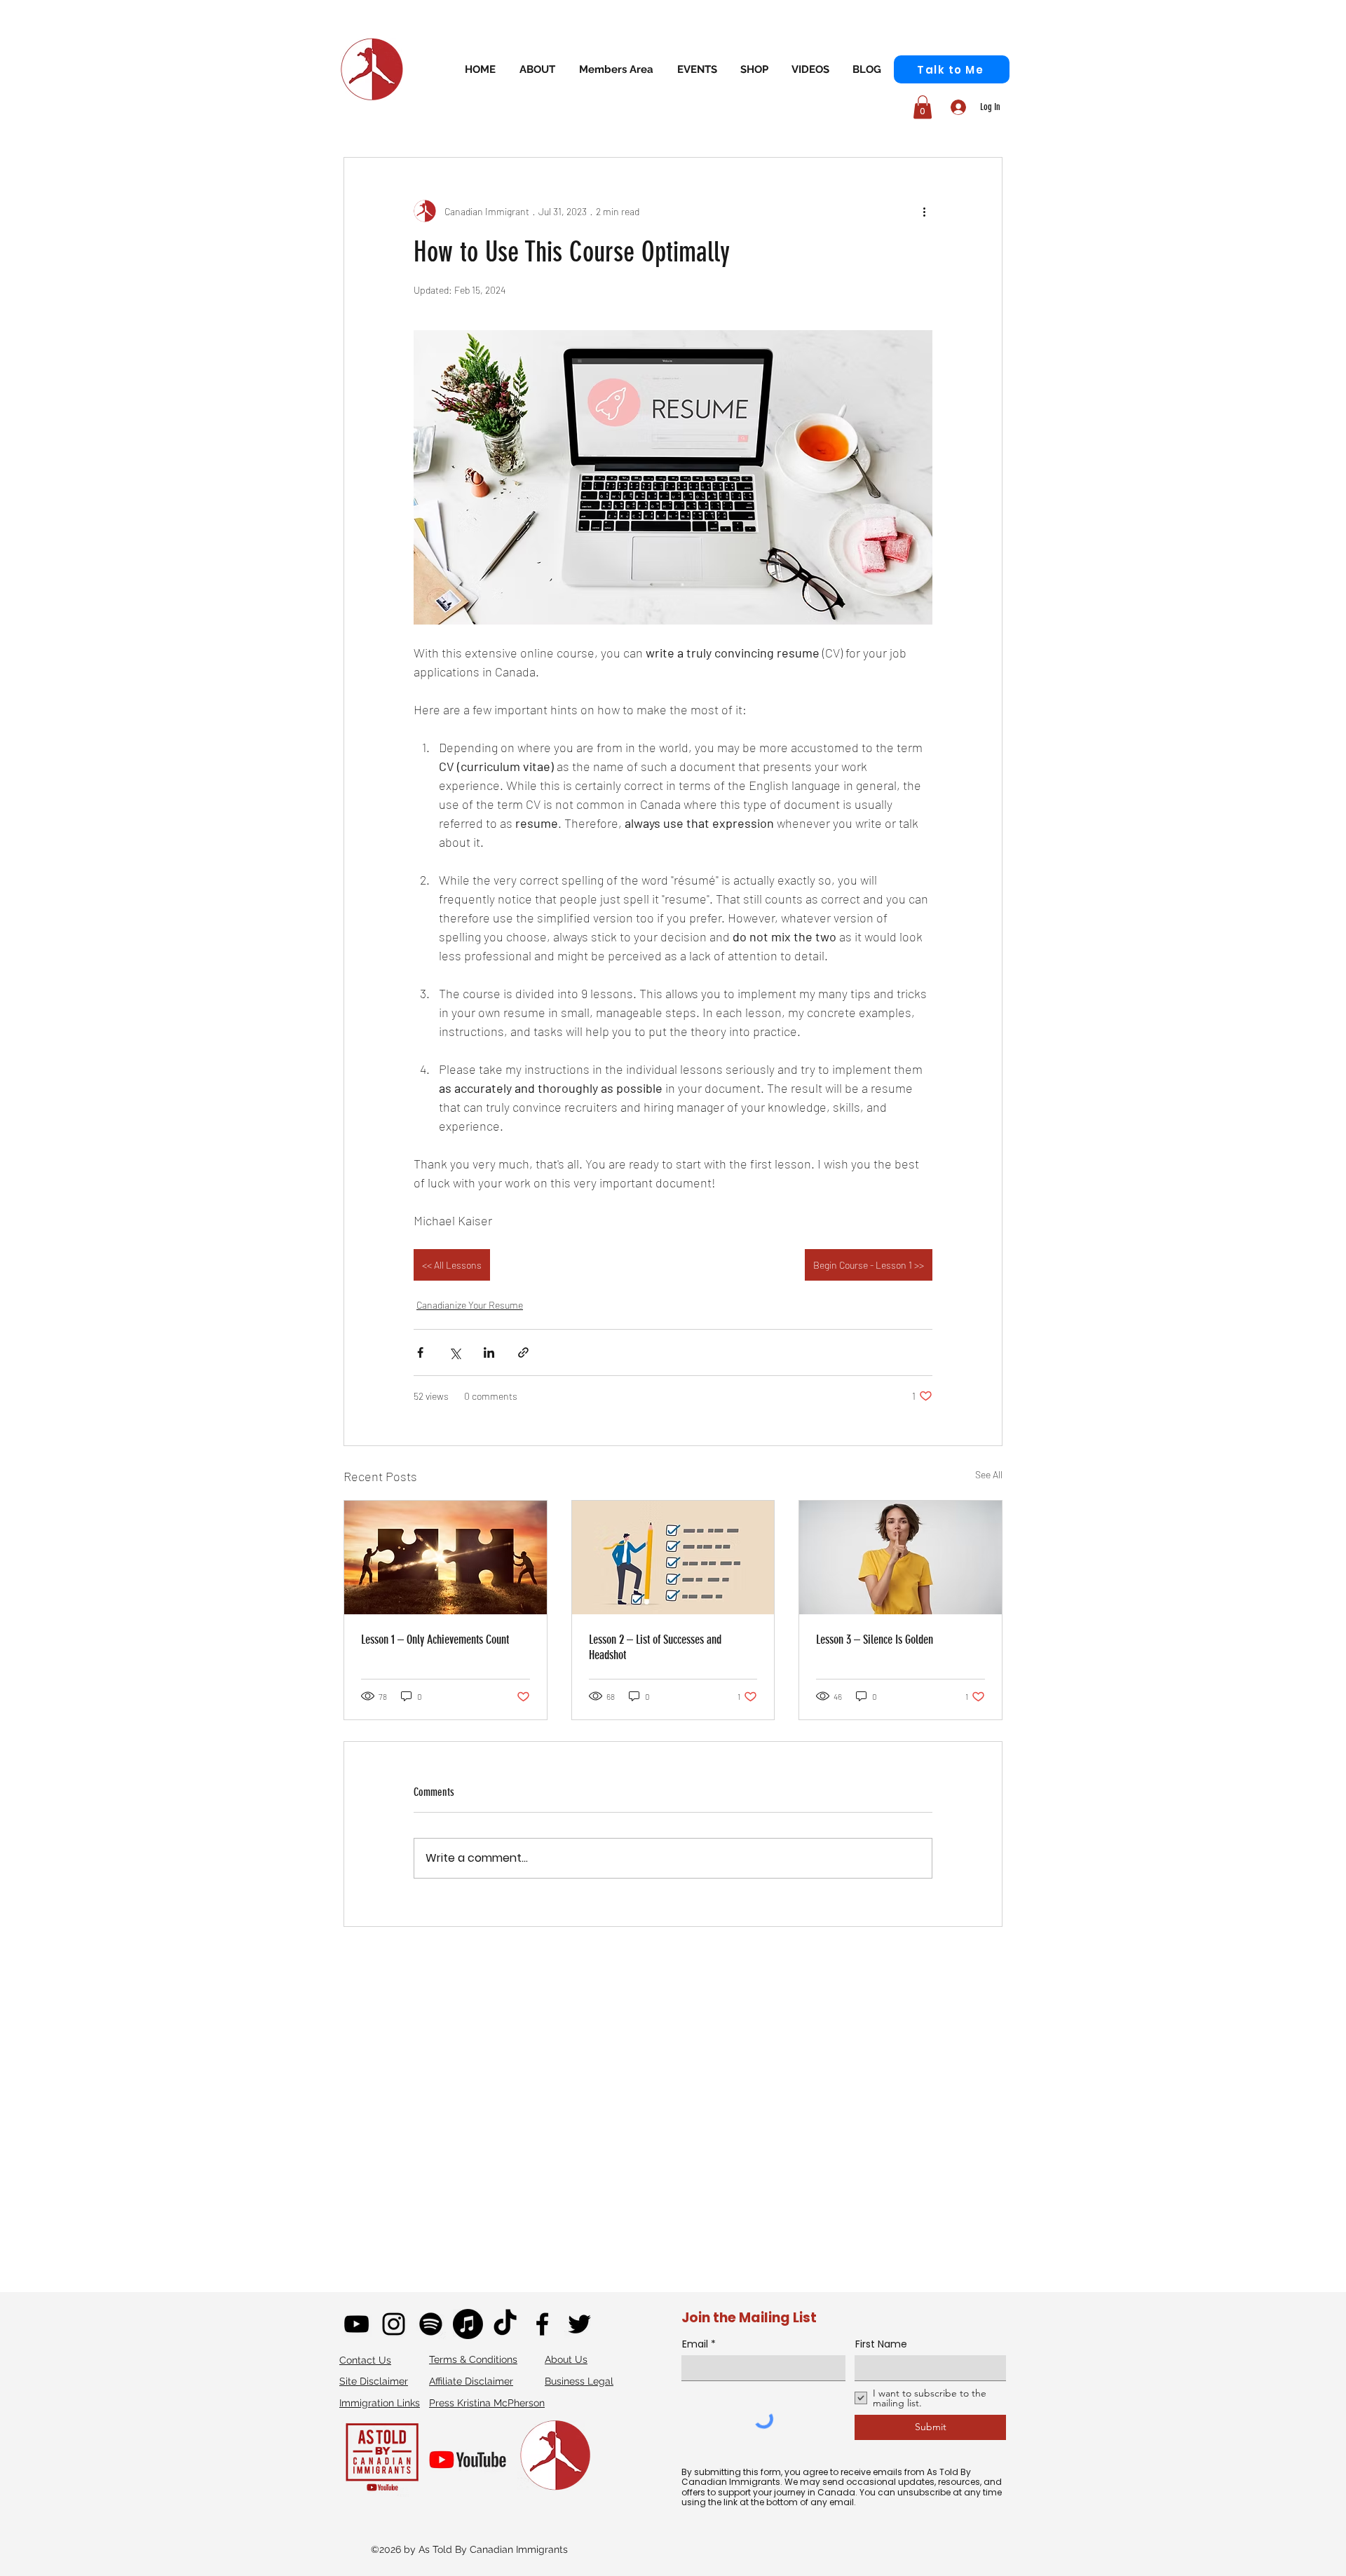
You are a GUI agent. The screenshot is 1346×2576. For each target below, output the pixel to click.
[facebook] (542, 2324)
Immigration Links (380, 2403)
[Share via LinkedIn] (489, 1352)
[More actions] (924, 211)
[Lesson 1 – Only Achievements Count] (446, 1558)
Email (695, 2344)
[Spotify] (431, 2324)
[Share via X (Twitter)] (455, 1352)
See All (989, 1474)
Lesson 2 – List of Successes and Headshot (655, 1647)
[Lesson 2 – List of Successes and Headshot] (673, 1558)
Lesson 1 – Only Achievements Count (435, 1640)
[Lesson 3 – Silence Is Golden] (900, 1558)
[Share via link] (523, 1352)
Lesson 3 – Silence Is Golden (875, 1640)
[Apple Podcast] (468, 2324)
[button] (616, 69)
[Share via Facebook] (420, 1352)
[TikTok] (505, 2324)
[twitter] (579, 2324)
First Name (881, 2344)
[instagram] (394, 2324)
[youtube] (356, 2324)
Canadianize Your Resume (470, 1305)
